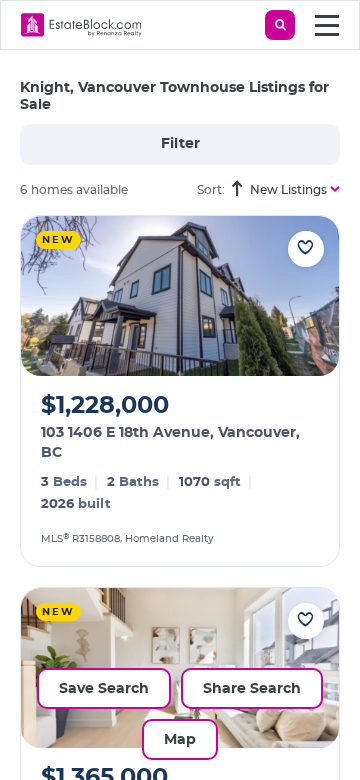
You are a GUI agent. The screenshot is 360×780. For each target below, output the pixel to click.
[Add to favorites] (306, 249)
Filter (180, 144)
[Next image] (311, 296)
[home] (81, 25)
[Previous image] (49, 296)
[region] (190, 497)
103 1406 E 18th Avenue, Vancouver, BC (170, 443)
